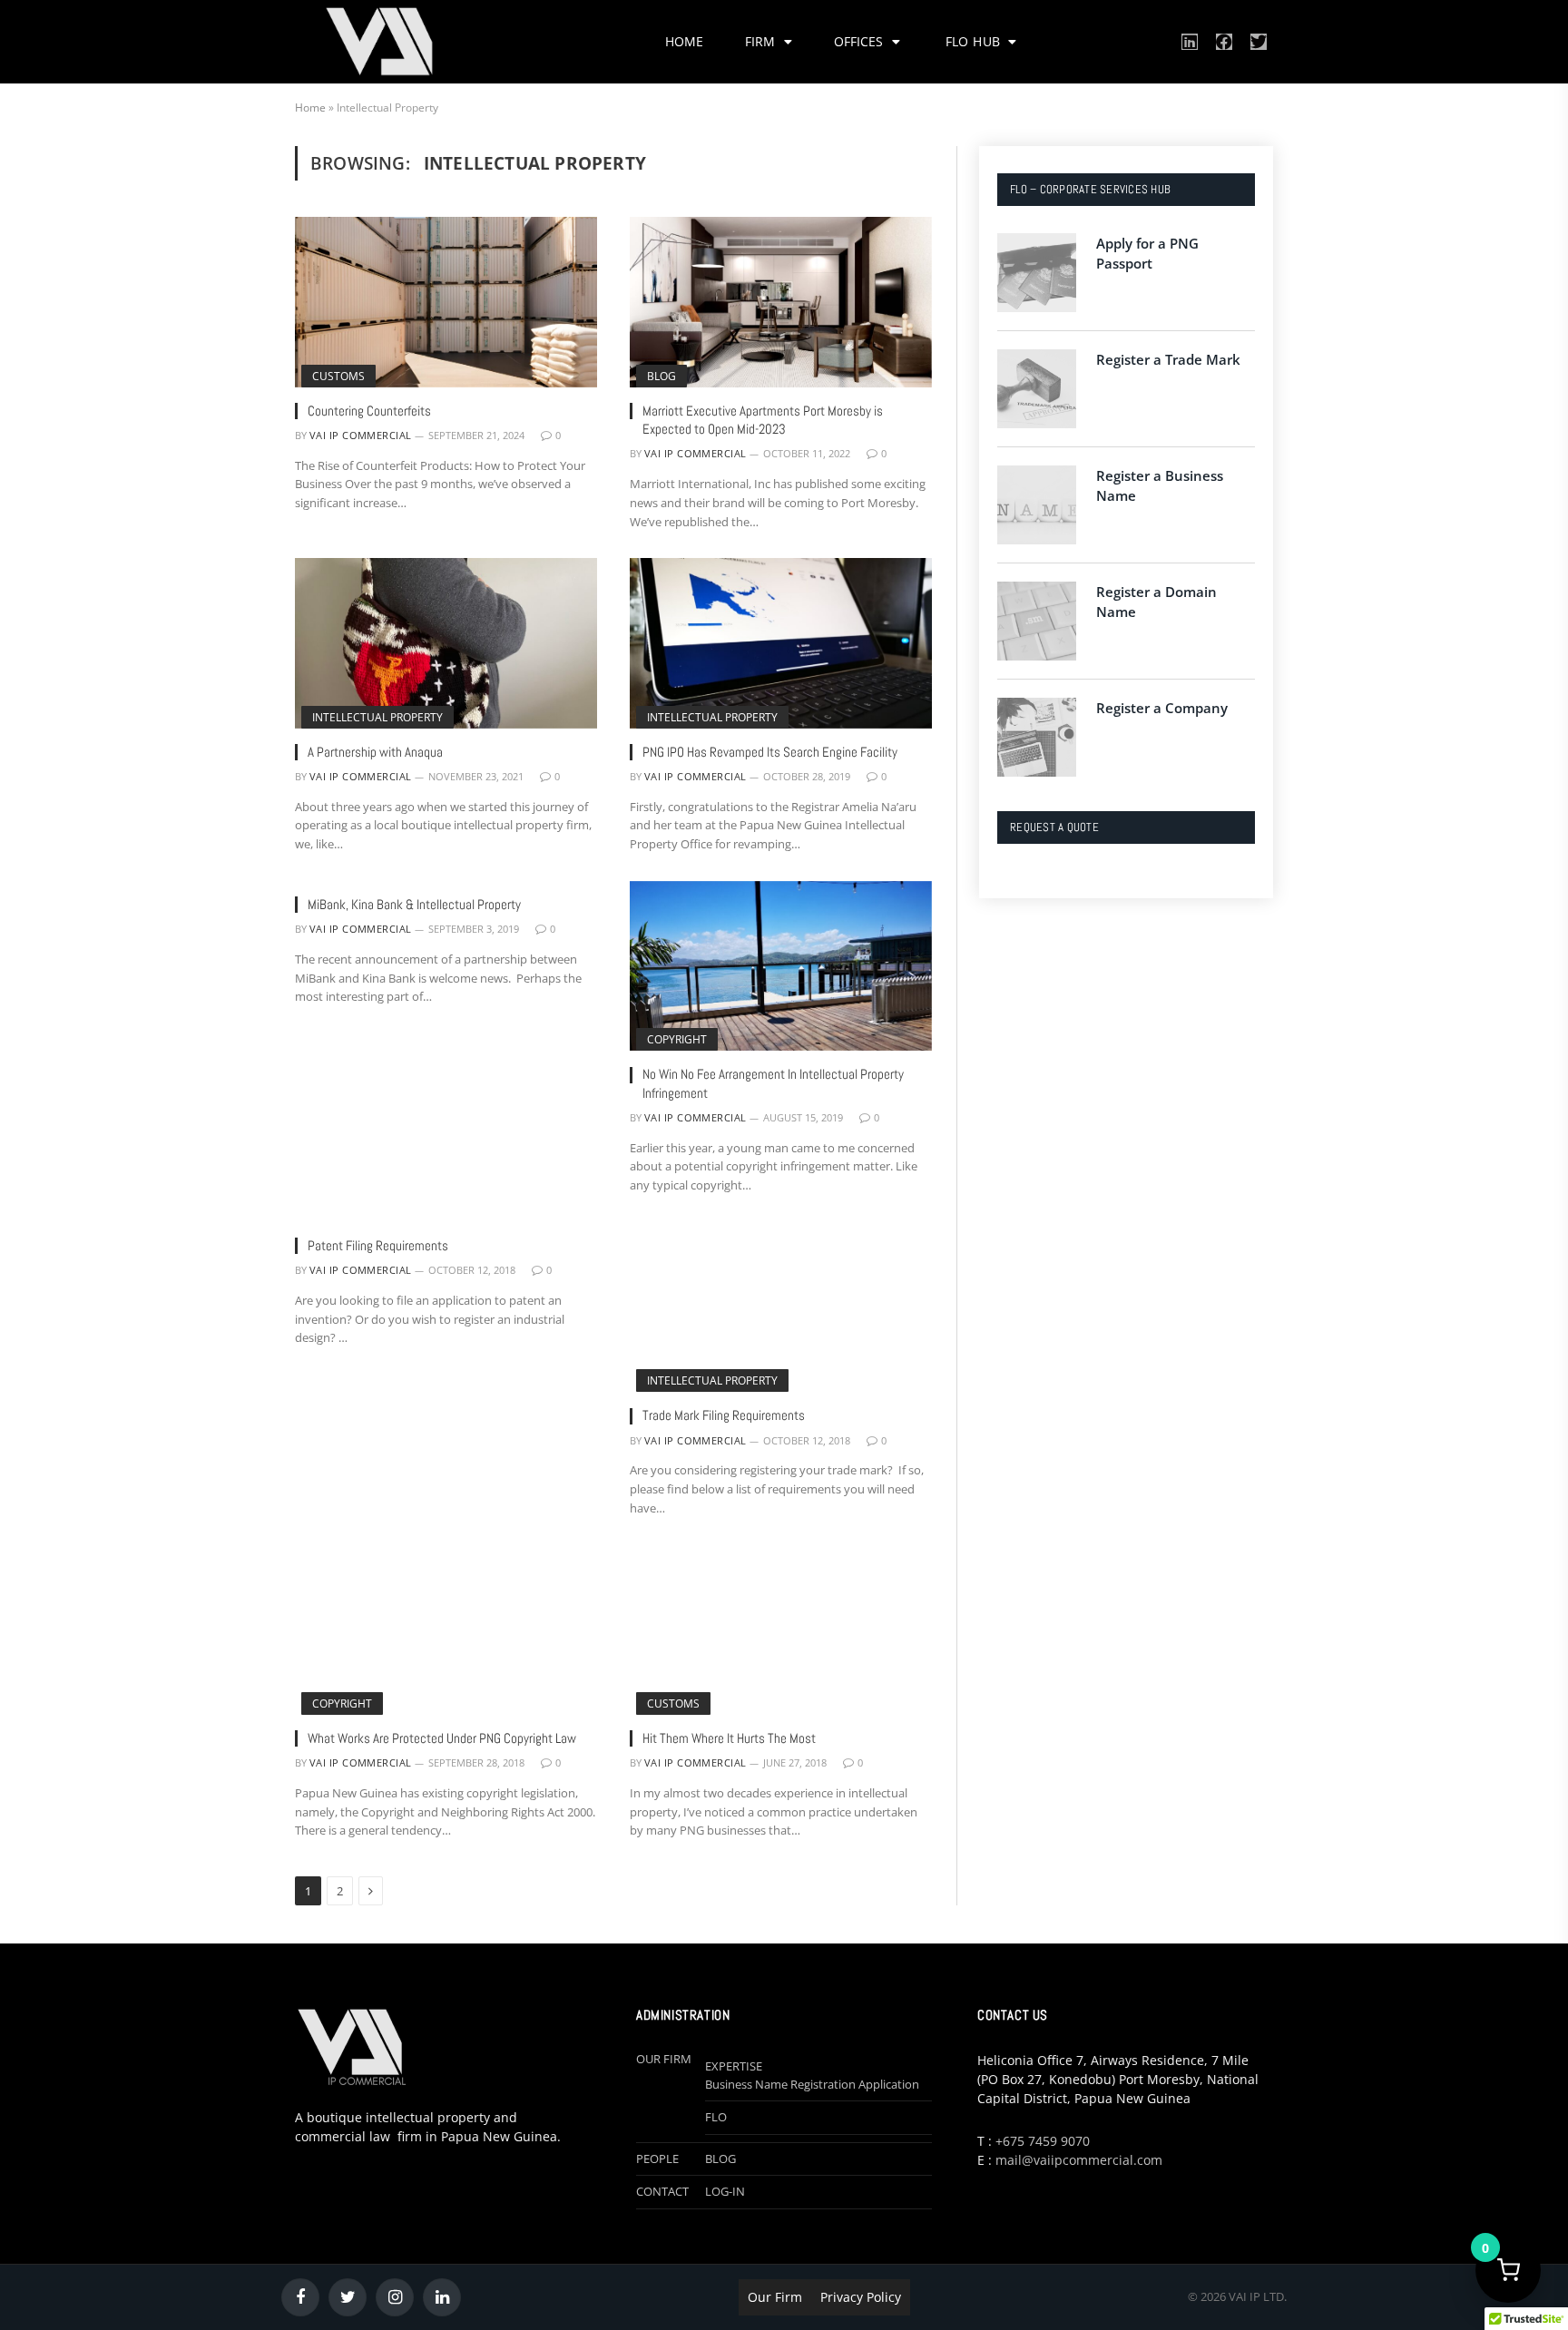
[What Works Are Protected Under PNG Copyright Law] (446, 1630)
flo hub (975, 41)
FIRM (760, 41)
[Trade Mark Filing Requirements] (781, 1307)
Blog (661, 376)
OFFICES (858, 41)
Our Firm (775, 2297)
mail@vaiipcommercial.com (1079, 2160)
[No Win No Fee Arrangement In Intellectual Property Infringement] (781, 966)
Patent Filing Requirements (378, 1245)
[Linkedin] (1190, 42)
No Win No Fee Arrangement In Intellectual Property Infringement (773, 1083)
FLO (716, 2117)
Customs (338, 376)
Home (310, 108)
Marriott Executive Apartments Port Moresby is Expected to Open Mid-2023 (763, 420)
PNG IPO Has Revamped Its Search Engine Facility (770, 752)
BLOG (720, 2159)
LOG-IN (725, 2191)
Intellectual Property (377, 717)
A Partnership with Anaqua (375, 752)
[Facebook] (1224, 42)
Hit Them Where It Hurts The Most (729, 1738)
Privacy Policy (861, 2297)
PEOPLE (657, 2159)
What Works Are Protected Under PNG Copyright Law (442, 1738)
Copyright (677, 1039)
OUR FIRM (664, 2059)
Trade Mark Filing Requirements (724, 1415)
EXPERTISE (734, 2066)
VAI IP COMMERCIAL (360, 435)
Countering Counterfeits (369, 411)
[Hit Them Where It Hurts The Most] (781, 1630)
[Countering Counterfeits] (446, 302)
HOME (684, 41)
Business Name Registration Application (812, 2084)
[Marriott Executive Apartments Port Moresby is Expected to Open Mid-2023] (781, 302)
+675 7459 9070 (1043, 2141)
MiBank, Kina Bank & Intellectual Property (414, 904)
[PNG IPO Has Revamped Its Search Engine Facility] (781, 643)
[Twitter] (1259, 42)
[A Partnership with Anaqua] (446, 643)
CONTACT (662, 2191)
